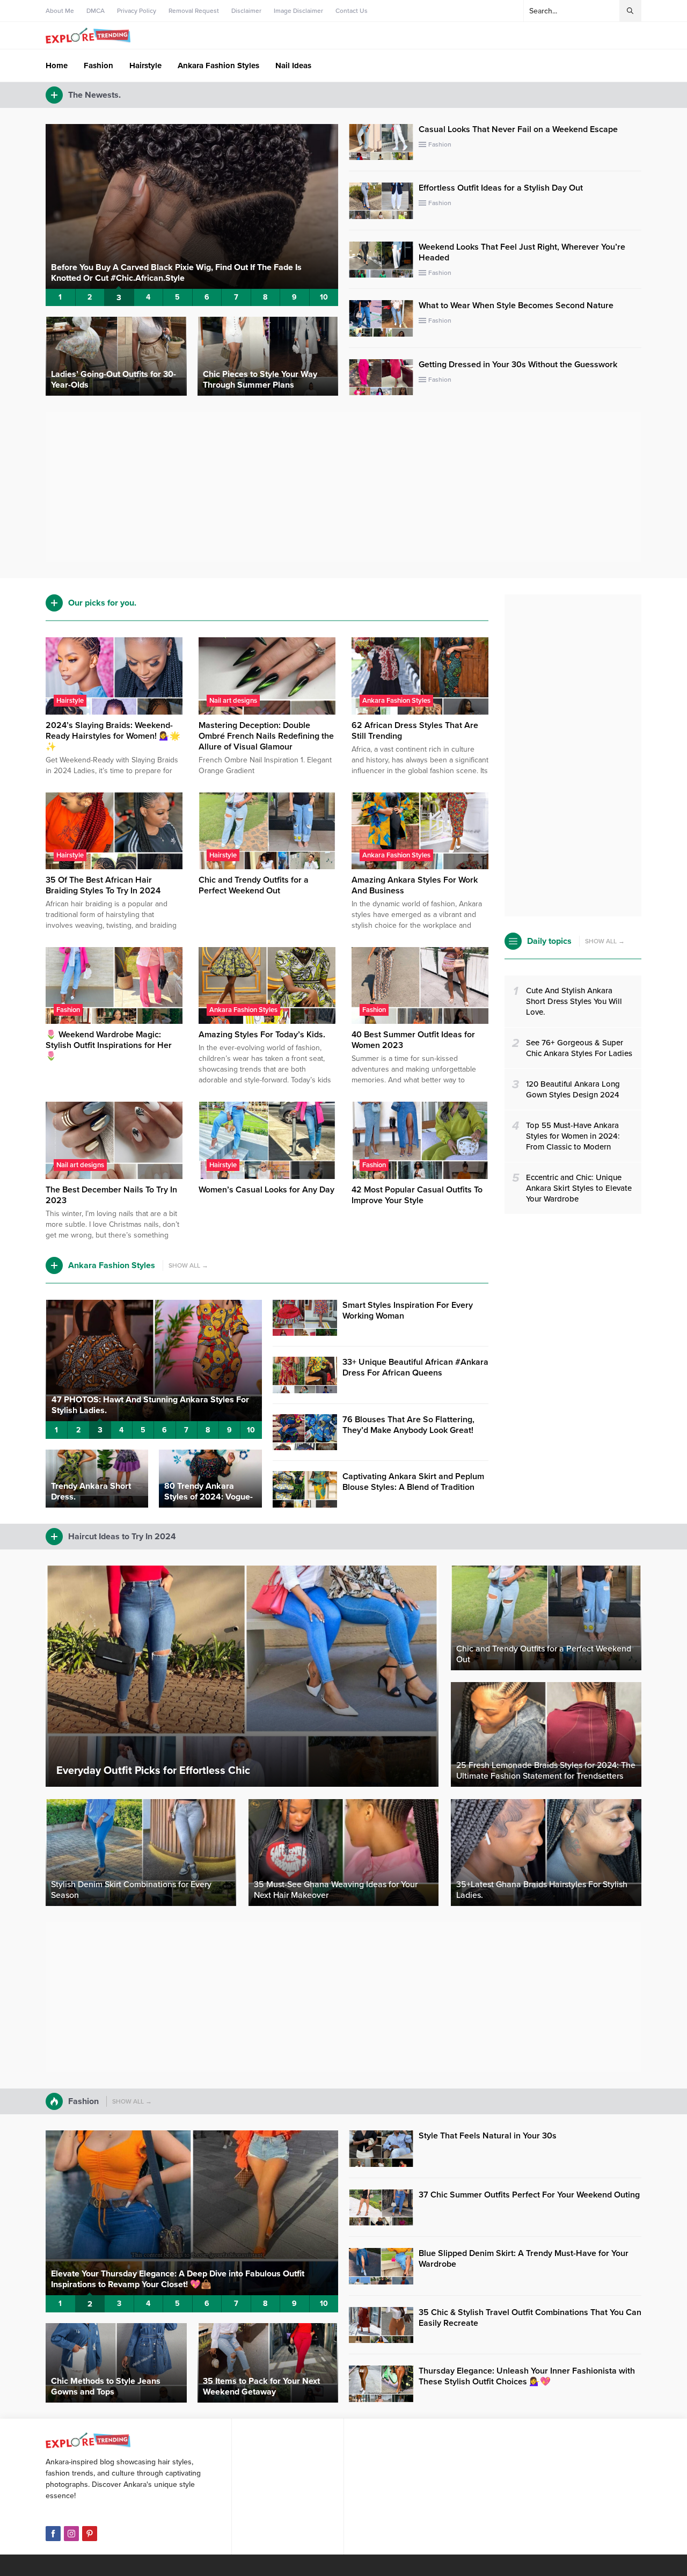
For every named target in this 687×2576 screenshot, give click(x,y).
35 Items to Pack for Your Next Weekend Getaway (261, 2386)
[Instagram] (71, 2534)
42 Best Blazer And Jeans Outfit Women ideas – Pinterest (163, 2284)
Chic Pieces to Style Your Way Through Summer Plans (260, 380)
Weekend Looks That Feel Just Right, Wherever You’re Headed (522, 252)
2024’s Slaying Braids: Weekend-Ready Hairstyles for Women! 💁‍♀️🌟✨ (113, 736)
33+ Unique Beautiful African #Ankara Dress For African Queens (415, 1367)
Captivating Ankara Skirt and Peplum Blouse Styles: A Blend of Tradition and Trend (413, 1487)
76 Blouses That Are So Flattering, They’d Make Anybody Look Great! (408, 1425)
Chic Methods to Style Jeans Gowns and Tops (106, 2386)
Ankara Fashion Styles (396, 701)
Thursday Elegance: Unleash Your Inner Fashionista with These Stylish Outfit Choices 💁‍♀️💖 (527, 2376)
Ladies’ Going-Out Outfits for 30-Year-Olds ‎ (114, 380)
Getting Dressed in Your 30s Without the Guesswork (518, 365)
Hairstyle (70, 701)
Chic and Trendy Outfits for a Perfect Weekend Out (254, 885)
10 (324, 297)
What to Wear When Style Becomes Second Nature (516, 305)
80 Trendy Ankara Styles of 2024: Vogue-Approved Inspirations (209, 1497)
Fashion (440, 144)
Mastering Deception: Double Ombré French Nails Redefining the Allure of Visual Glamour (266, 736)
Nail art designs (233, 701)
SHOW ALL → (188, 1265)
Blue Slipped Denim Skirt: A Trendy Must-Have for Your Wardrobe (524, 2259)
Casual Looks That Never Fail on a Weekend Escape (518, 129)
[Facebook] (53, 2534)
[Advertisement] (343, 487)
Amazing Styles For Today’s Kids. (262, 1035)
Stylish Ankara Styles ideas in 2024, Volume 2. (142, 1410)
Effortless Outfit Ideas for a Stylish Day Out (501, 188)
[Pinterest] (90, 2534)
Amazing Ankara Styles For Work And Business (415, 885)
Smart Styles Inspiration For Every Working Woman (408, 1311)
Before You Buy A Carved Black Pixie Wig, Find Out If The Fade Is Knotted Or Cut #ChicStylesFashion (176, 273)
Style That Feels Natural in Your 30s (488, 2136)
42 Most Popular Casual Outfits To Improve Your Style (417, 1195)
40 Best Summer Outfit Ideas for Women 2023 (413, 1040)
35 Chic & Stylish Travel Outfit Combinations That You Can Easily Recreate (530, 2318)
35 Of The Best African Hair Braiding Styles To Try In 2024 (103, 885)
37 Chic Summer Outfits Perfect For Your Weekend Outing (529, 2195)
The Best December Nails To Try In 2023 (111, 1195)
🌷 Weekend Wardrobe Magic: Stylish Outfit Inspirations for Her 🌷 (109, 1045)
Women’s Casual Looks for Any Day (266, 1190)
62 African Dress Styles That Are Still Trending (415, 731)
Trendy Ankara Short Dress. (91, 1491)
